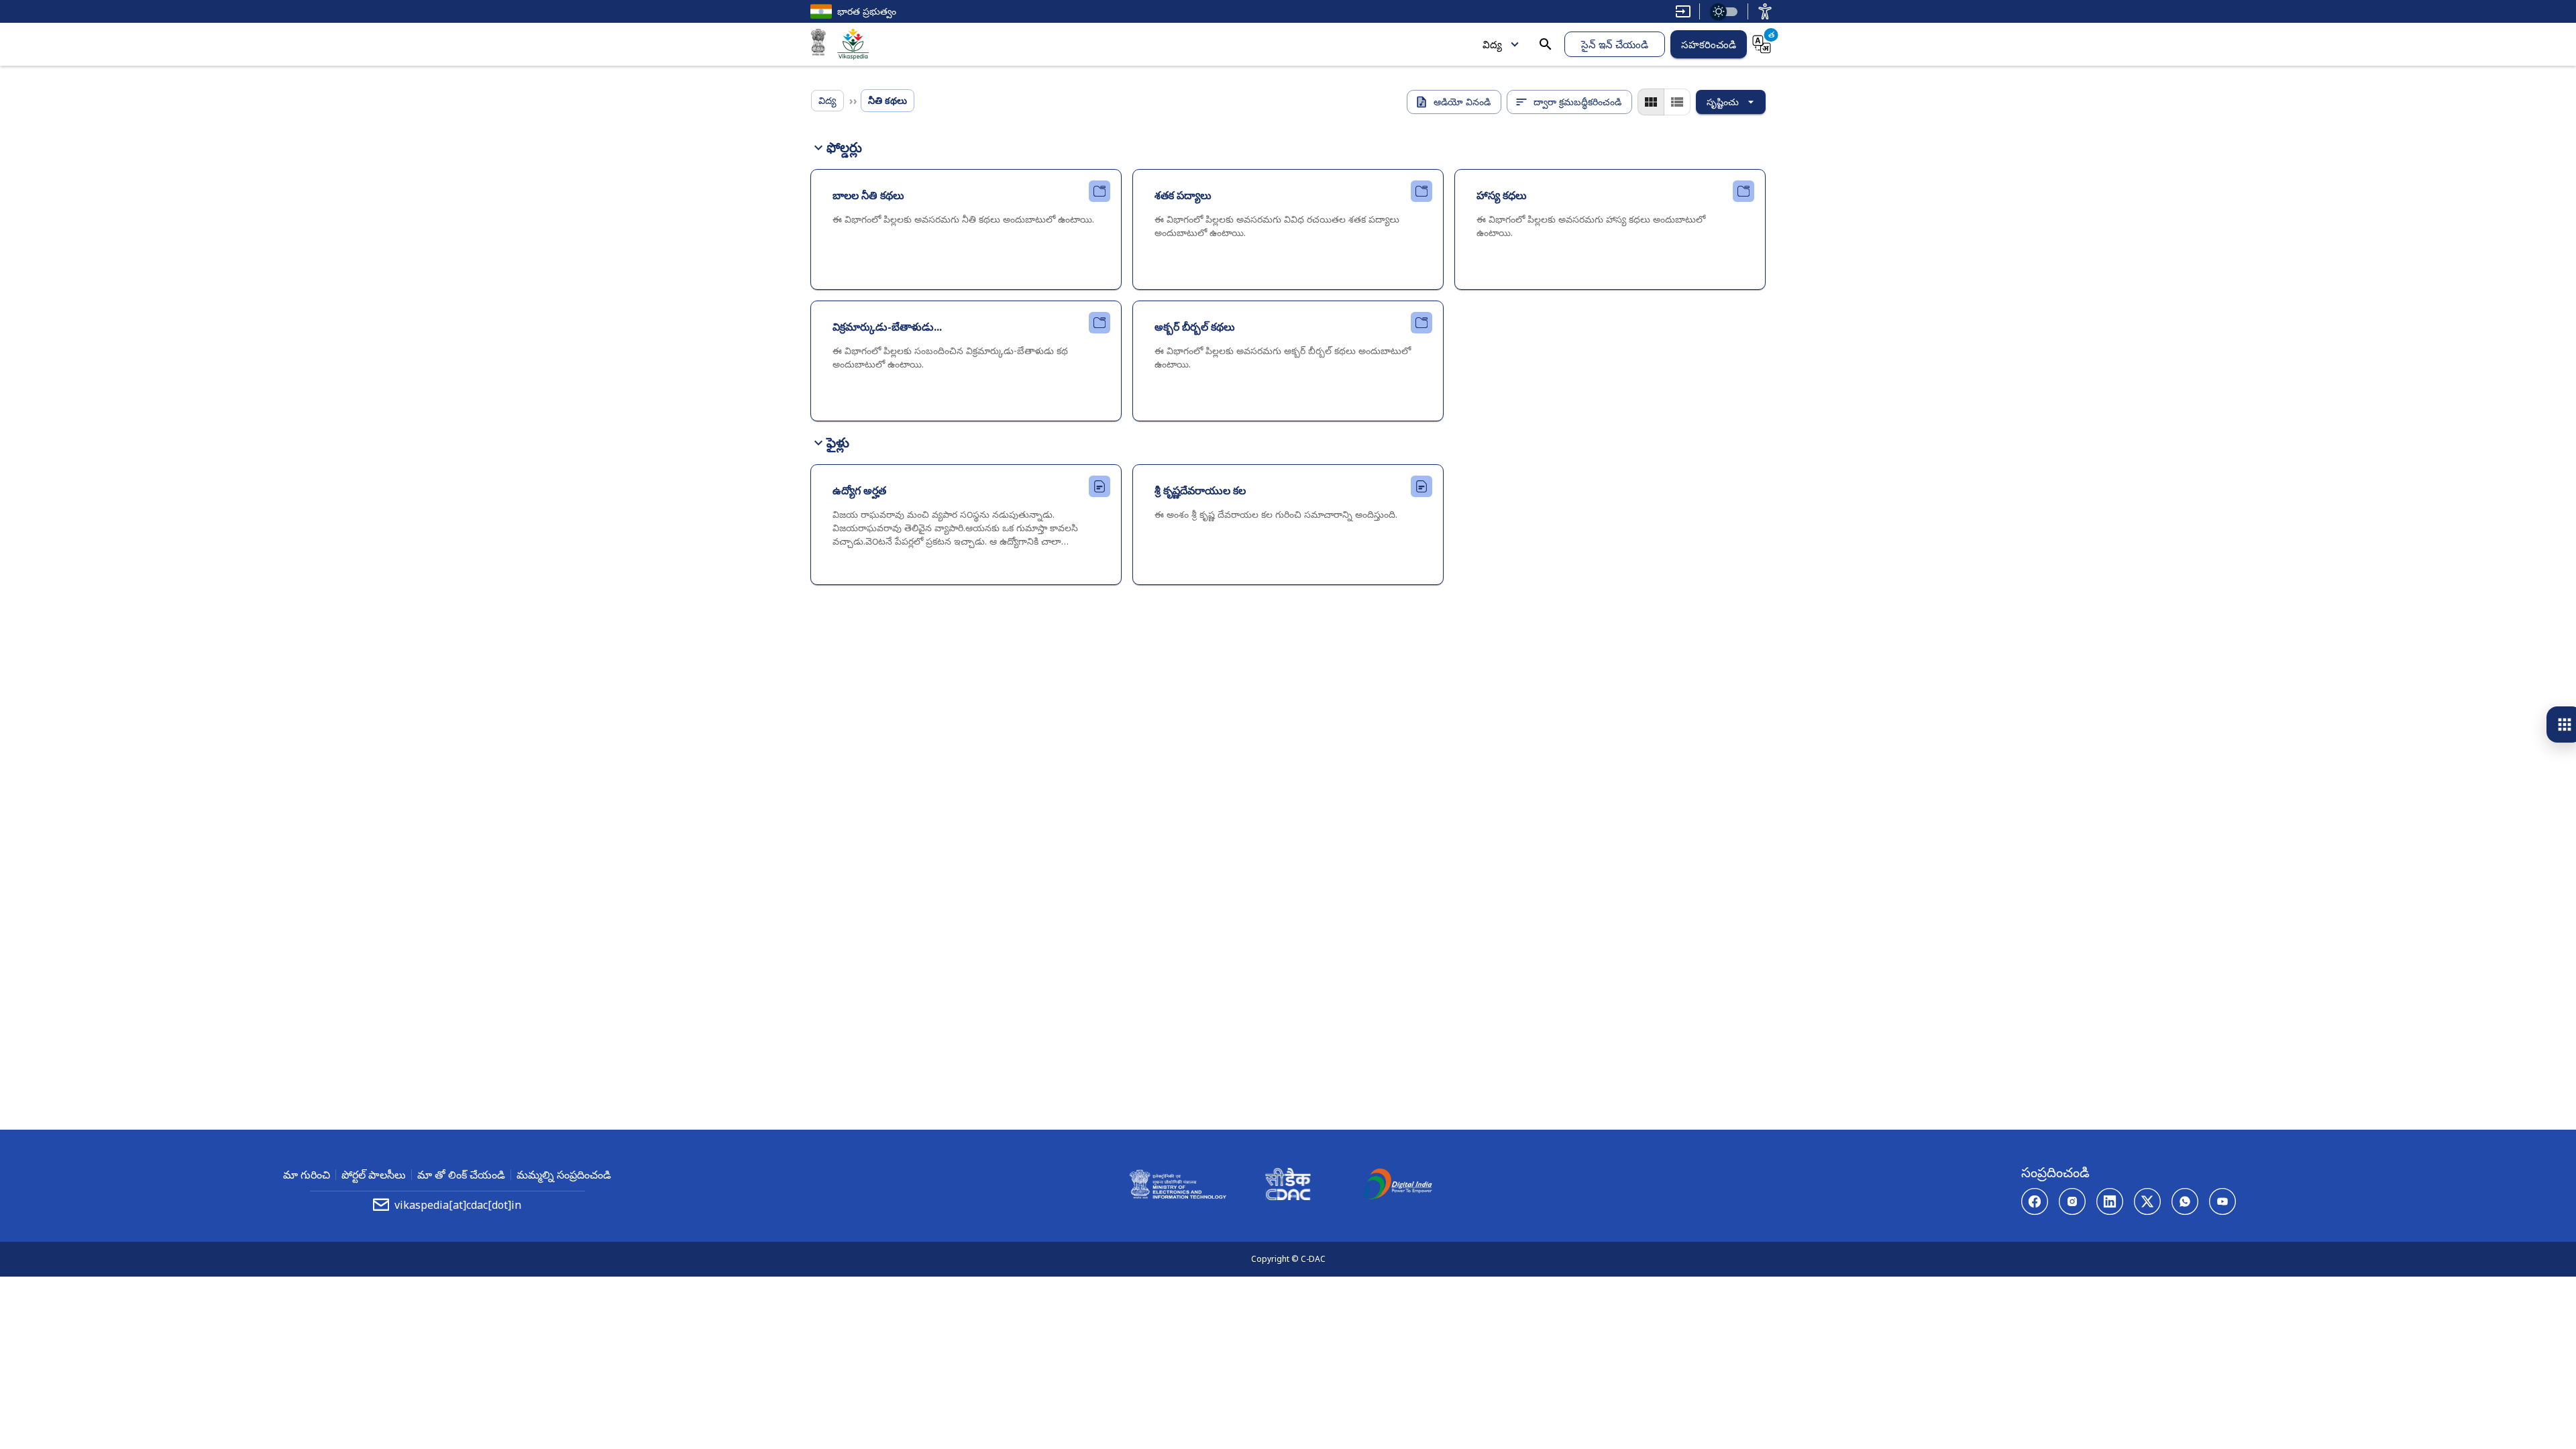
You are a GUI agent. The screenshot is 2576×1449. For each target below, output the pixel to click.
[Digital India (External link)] (1398, 1186)
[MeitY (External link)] (818, 44)
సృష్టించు (1723, 102)
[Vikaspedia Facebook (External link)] (2035, 1201)
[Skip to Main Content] (1683, 11)
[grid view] (1651, 102)
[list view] (1677, 102)
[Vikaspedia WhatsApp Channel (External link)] (2185, 1201)
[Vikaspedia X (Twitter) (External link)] (2147, 1201)
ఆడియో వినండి (1462, 102)
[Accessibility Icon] (1765, 11)
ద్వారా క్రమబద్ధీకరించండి (1577, 102)
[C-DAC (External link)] (1288, 1186)
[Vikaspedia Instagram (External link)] (2072, 1201)
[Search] (1546, 44)
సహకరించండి (1709, 44)
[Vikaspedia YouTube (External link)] (2222, 1201)
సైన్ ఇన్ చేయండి (1615, 44)
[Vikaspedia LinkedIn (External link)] (2110, 1201)
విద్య (1492, 44)
